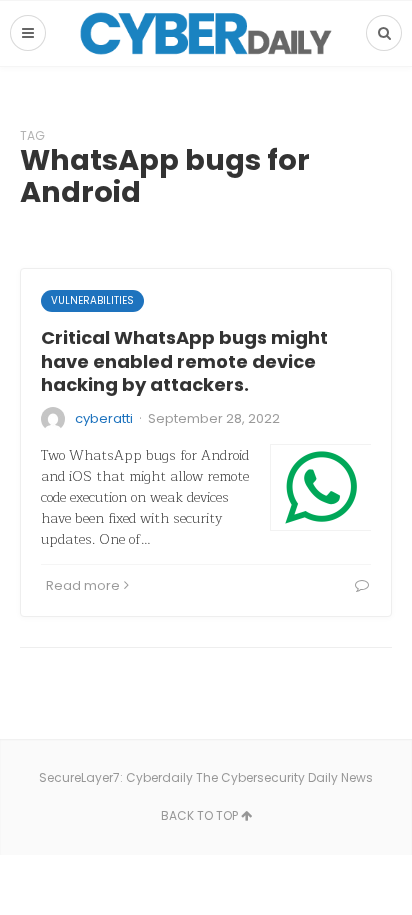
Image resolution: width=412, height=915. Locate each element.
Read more (83, 585)
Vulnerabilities (92, 300)
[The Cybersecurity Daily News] (206, 33)
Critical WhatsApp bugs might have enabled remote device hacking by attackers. (184, 361)
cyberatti (104, 418)
